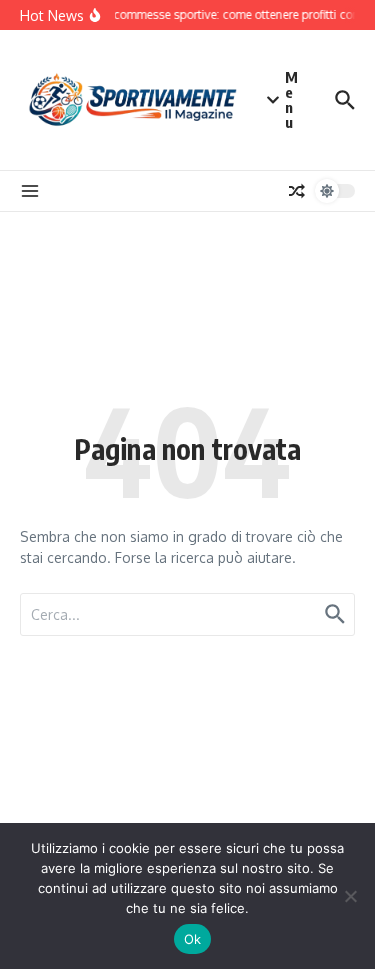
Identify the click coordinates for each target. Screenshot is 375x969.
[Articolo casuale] (297, 191)
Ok (193, 939)
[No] (350, 896)
